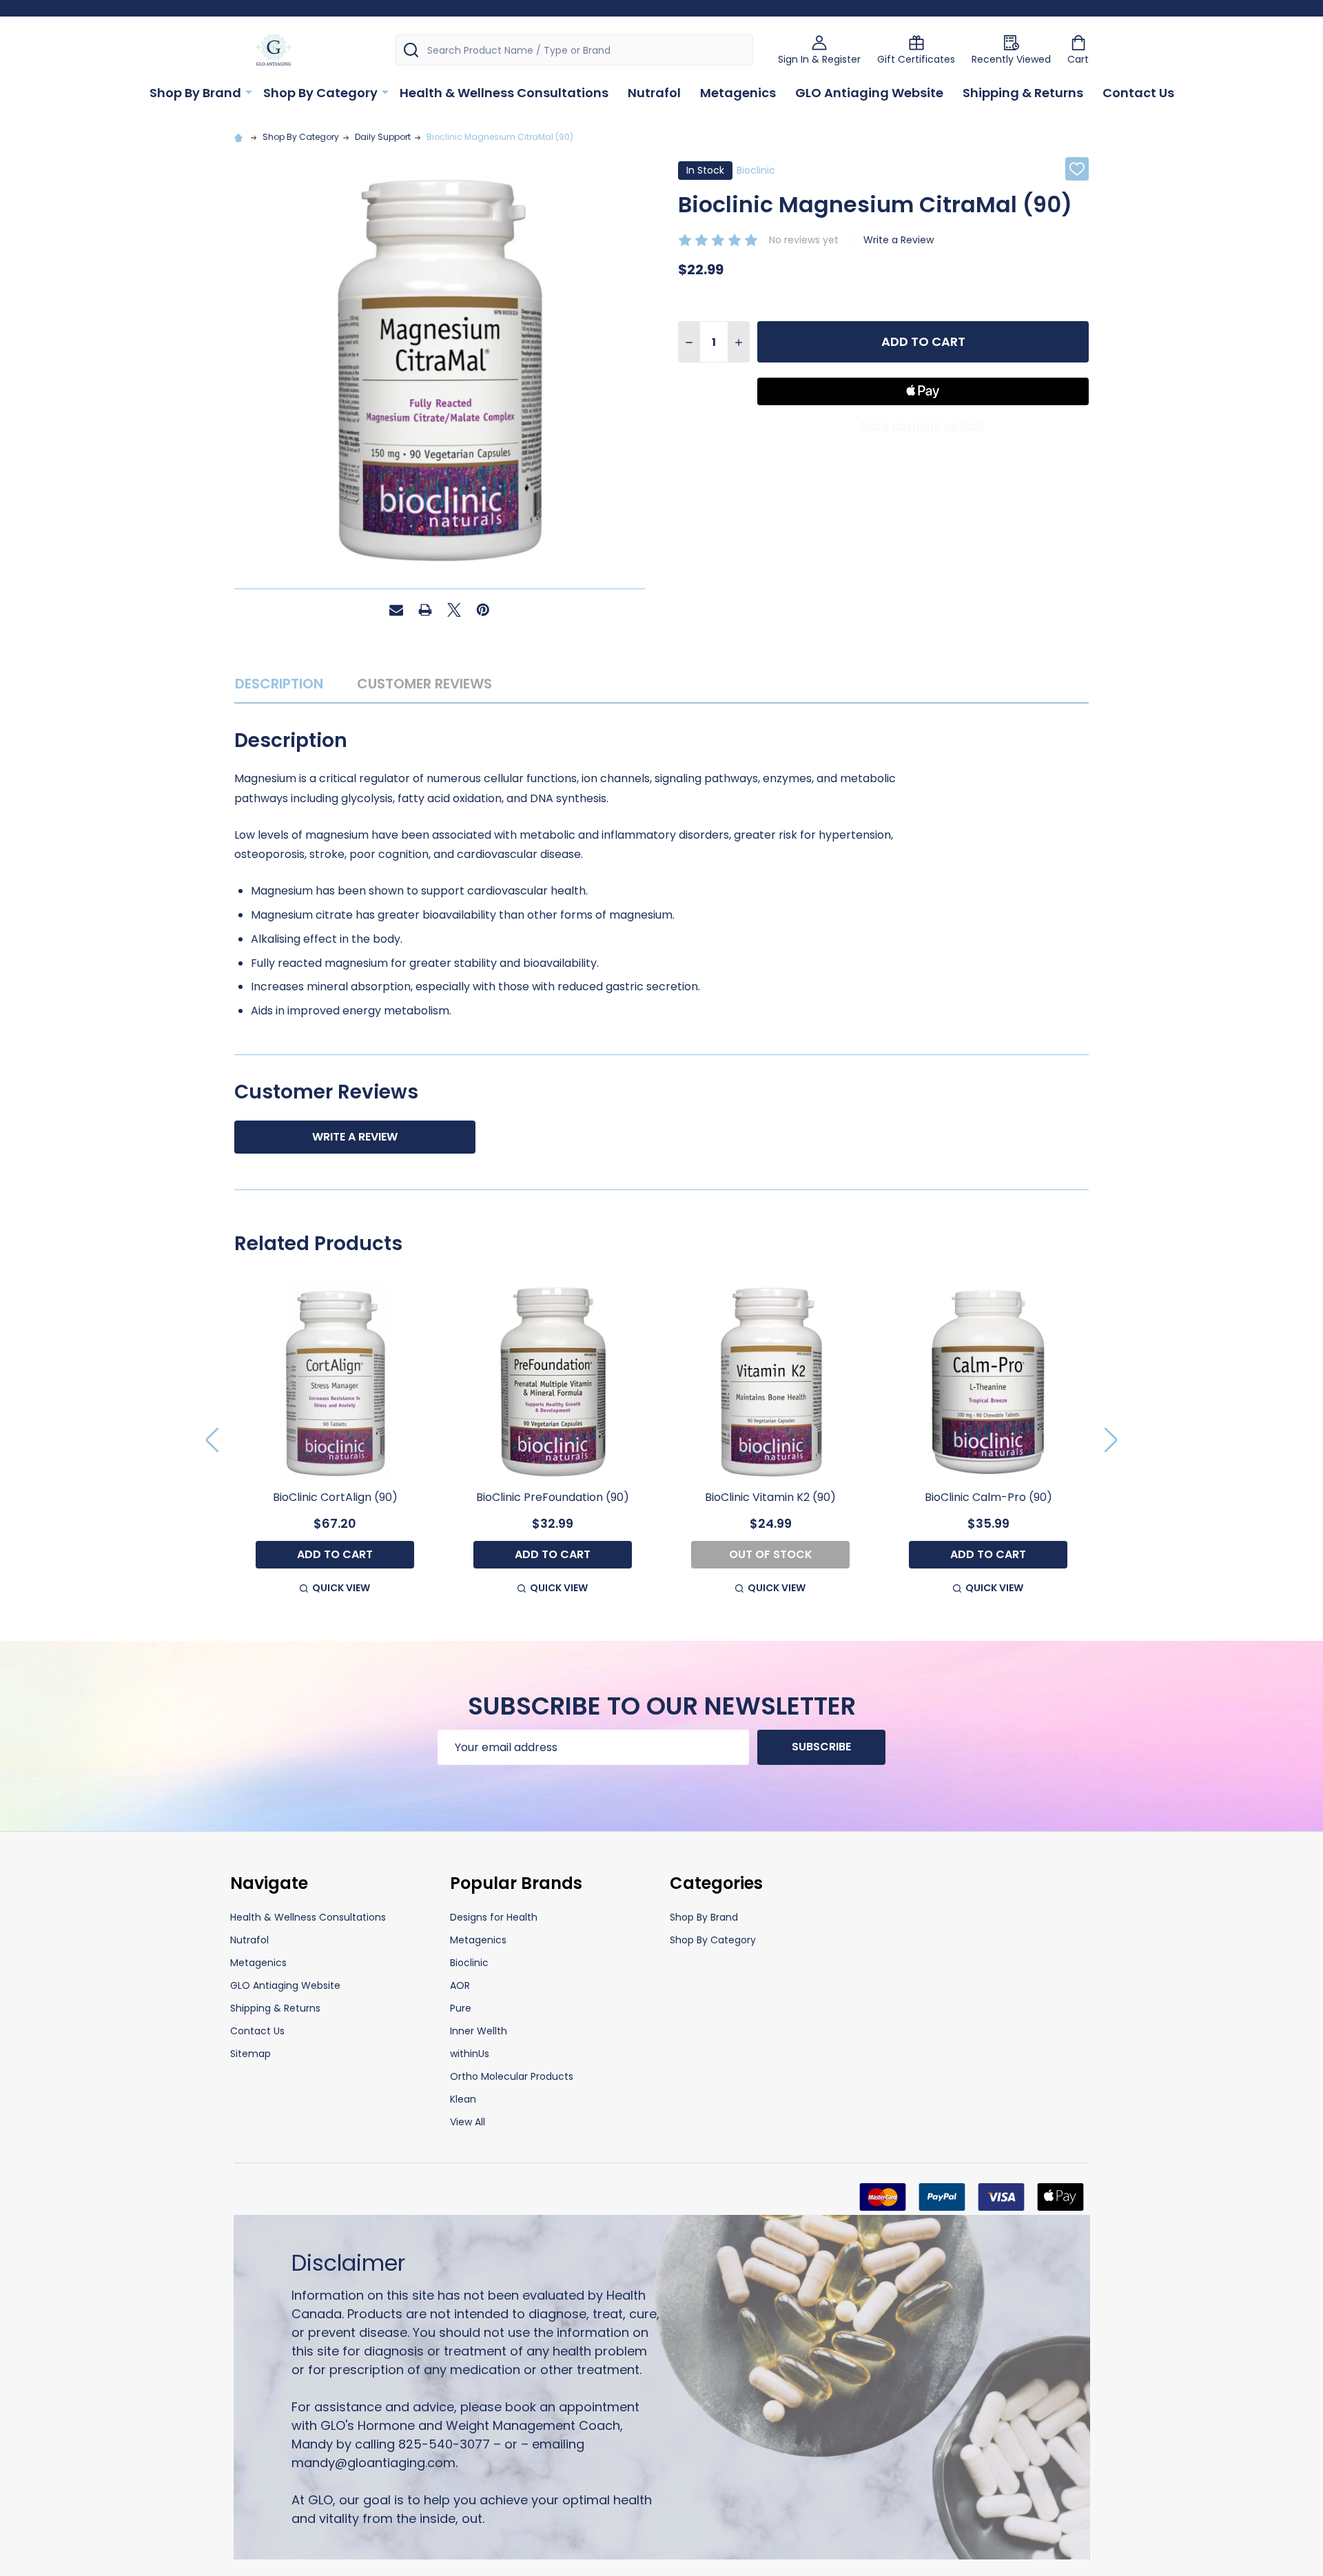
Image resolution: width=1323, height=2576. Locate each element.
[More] (249, 92)
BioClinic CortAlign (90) (335, 1497)
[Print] (425, 610)
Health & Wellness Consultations (504, 93)
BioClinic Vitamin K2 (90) (770, 1497)
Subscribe (821, 1747)
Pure (461, 2008)
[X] (454, 610)
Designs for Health (494, 1917)
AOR (460, 1985)
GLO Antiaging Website (869, 93)
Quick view (341, 1588)
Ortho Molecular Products (512, 2076)
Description (279, 684)
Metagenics (738, 93)
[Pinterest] (483, 610)
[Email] (396, 610)
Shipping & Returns (1023, 93)
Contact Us (1138, 93)
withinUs (470, 2054)
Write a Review (899, 240)
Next (1111, 1440)
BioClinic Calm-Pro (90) (988, 1497)
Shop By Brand (195, 93)
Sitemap (250, 2054)
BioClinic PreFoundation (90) (553, 1497)
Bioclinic (469, 1963)
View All (468, 2122)
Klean (463, 2099)
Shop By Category (320, 93)
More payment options (923, 426)
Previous (212, 1440)
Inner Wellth (479, 2031)
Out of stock (771, 1554)
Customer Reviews (424, 684)
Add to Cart (923, 341)
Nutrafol (654, 93)
